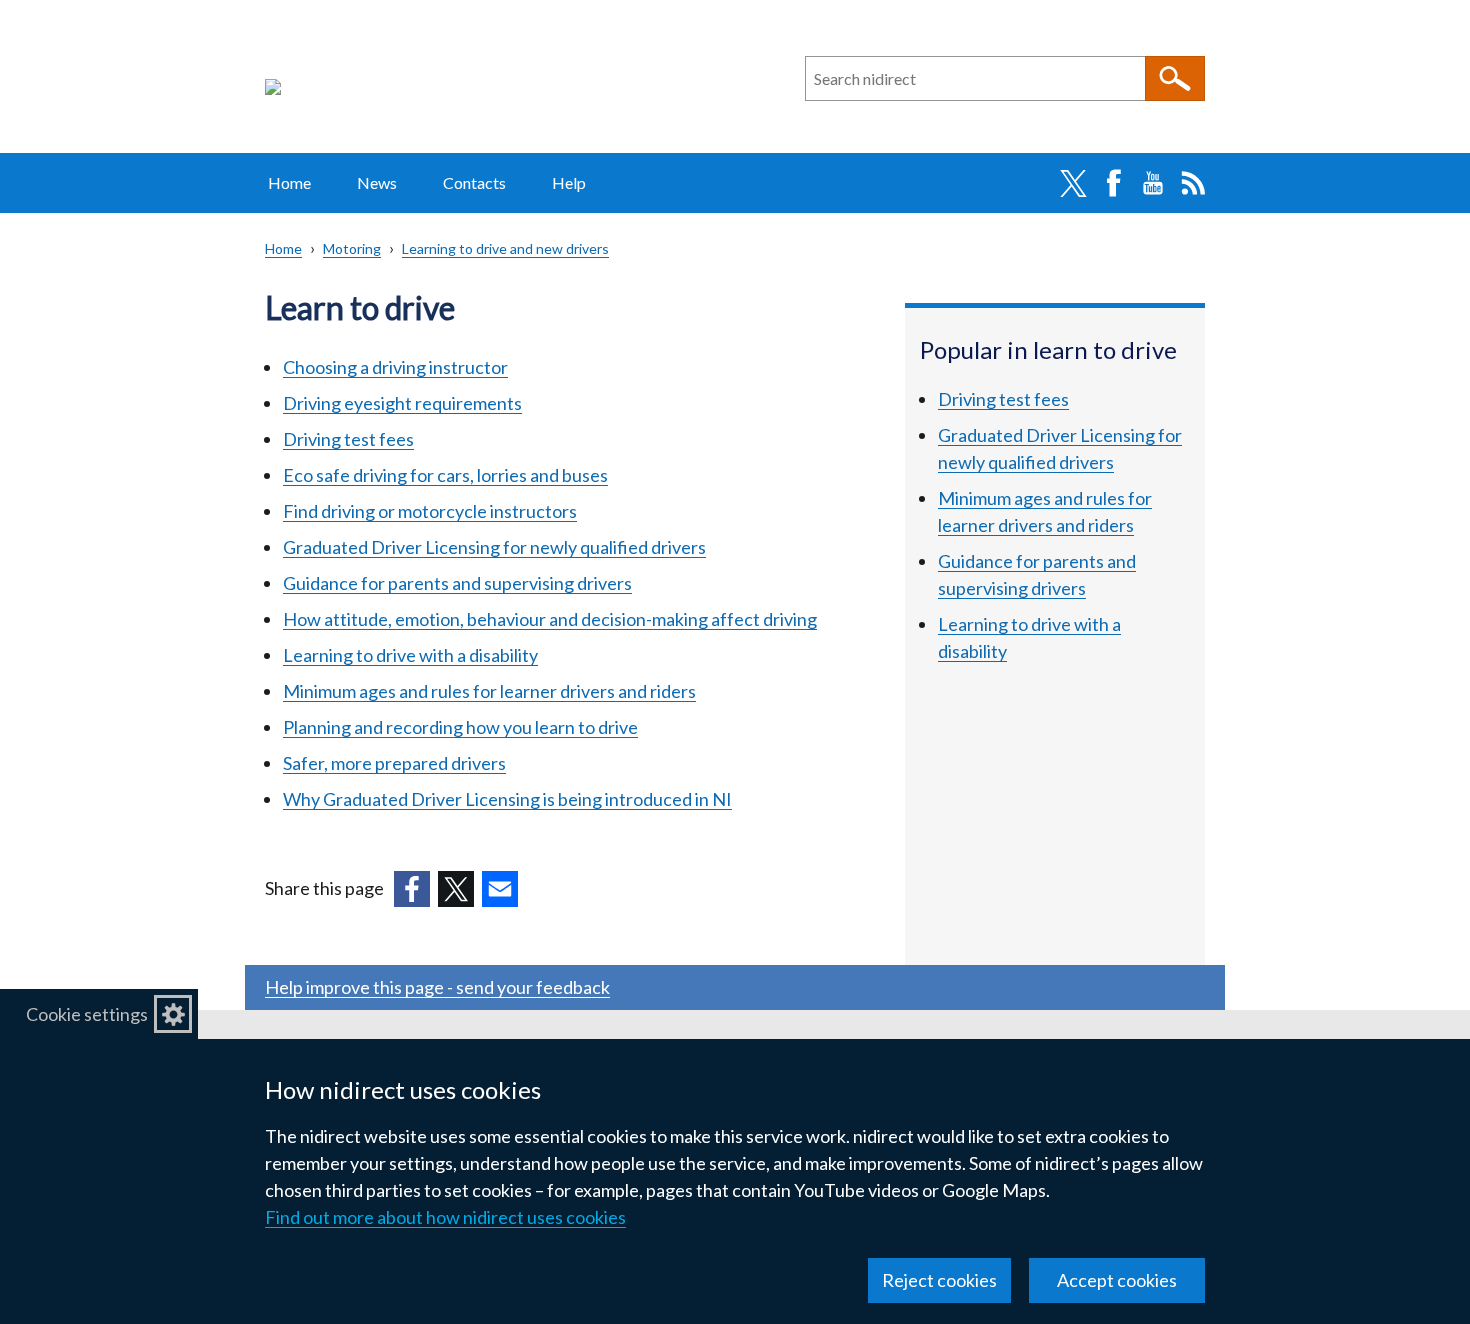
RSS (1193, 183)
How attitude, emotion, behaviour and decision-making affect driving (550, 619)
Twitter (1073, 183)
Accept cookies (1117, 1280)
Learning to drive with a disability (410, 655)
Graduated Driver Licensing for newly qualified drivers (494, 547)
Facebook (1113, 183)
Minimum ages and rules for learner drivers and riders (489, 691)
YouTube (1153, 183)
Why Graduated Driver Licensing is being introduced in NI (507, 799)
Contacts (474, 182)
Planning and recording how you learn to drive (460, 727)
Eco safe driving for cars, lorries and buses (445, 475)
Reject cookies (939, 1280)
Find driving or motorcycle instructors (430, 511)
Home (289, 182)
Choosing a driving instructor (395, 367)
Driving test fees (348, 439)
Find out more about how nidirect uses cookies (445, 1217)
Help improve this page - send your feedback (437, 987)
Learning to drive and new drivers (505, 248)
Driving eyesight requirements (402, 403)
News (377, 182)
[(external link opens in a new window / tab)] (412, 889)
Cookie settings (87, 1014)
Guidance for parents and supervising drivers (457, 583)
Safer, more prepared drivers (394, 763)
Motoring (352, 248)
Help (569, 182)
